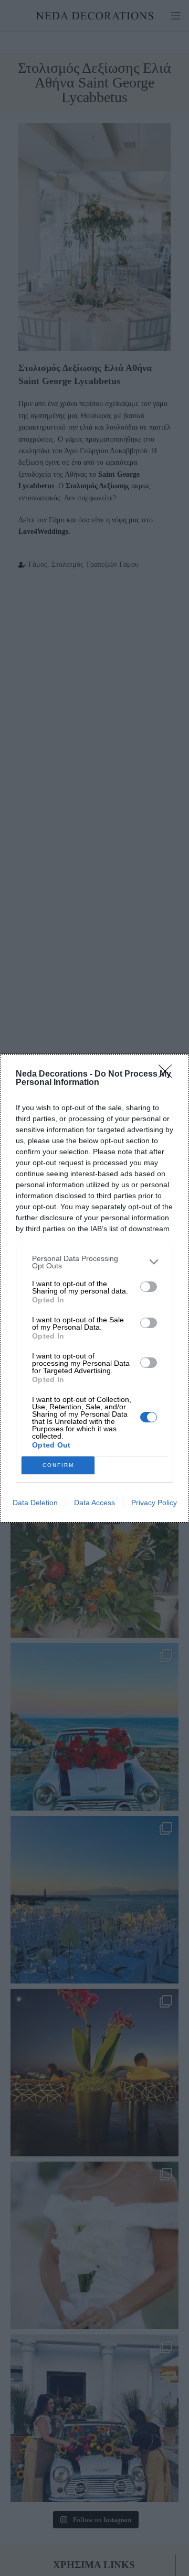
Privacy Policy (154, 1503)
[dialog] (94, 1288)
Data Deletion (35, 1503)
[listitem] (94, 1262)
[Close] (169, 1075)
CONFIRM (58, 1465)
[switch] (149, 1287)
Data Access (94, 1503)
